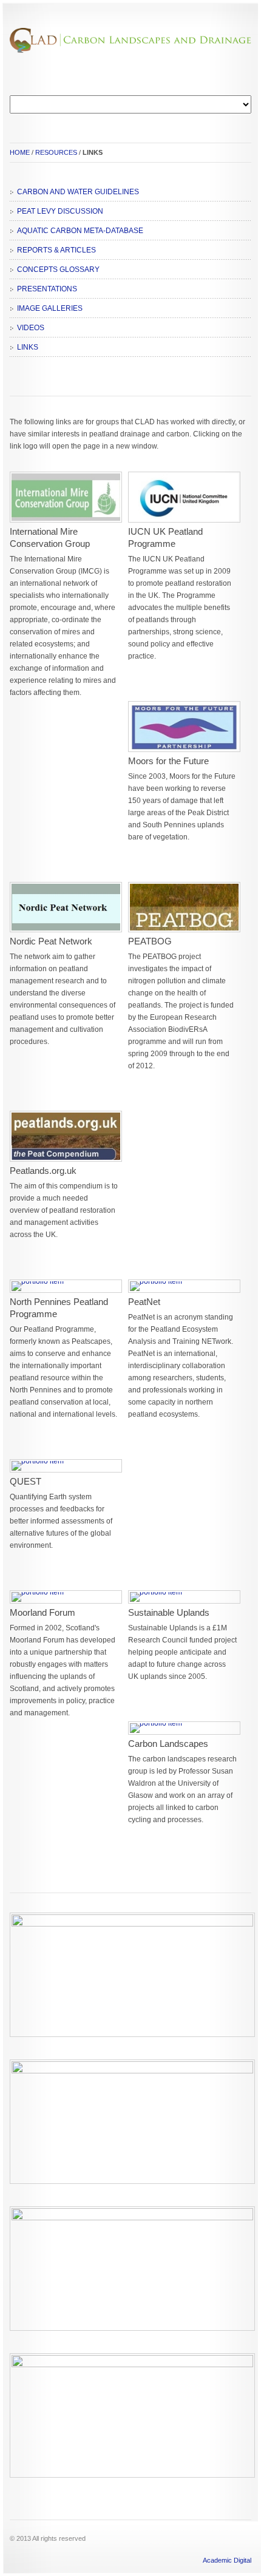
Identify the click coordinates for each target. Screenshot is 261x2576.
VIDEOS (31, 328)
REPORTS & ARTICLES (56, 250)
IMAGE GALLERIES (50, 308)
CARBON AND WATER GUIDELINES (78, 192)
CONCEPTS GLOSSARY (58, 269)
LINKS (28, 347)
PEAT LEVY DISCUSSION (60, 211)
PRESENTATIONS (47, 289)
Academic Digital (227, 2560)
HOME (20, 152)
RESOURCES (56, 152)
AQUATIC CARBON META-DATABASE (80, 231)
